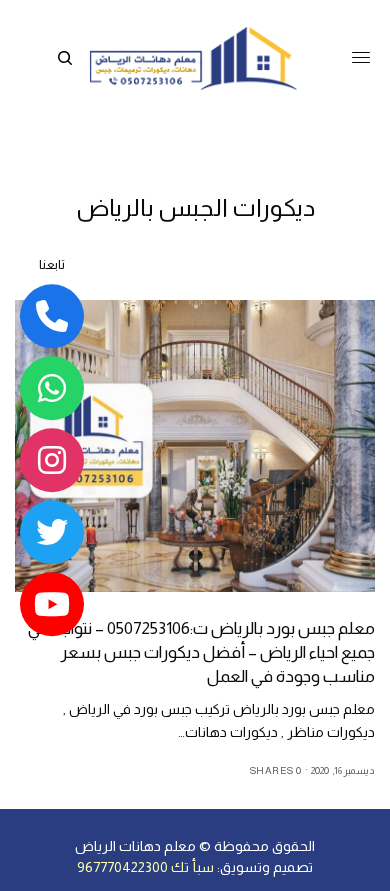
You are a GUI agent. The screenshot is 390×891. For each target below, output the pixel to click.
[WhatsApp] (52, 388)
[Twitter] (52, 532)
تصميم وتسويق (266, 867)
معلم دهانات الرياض (135, 846)
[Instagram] (52, 460)
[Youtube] (52, 604)
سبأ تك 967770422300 (145, 867)
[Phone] (52, 316)
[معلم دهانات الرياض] (192, 58)
